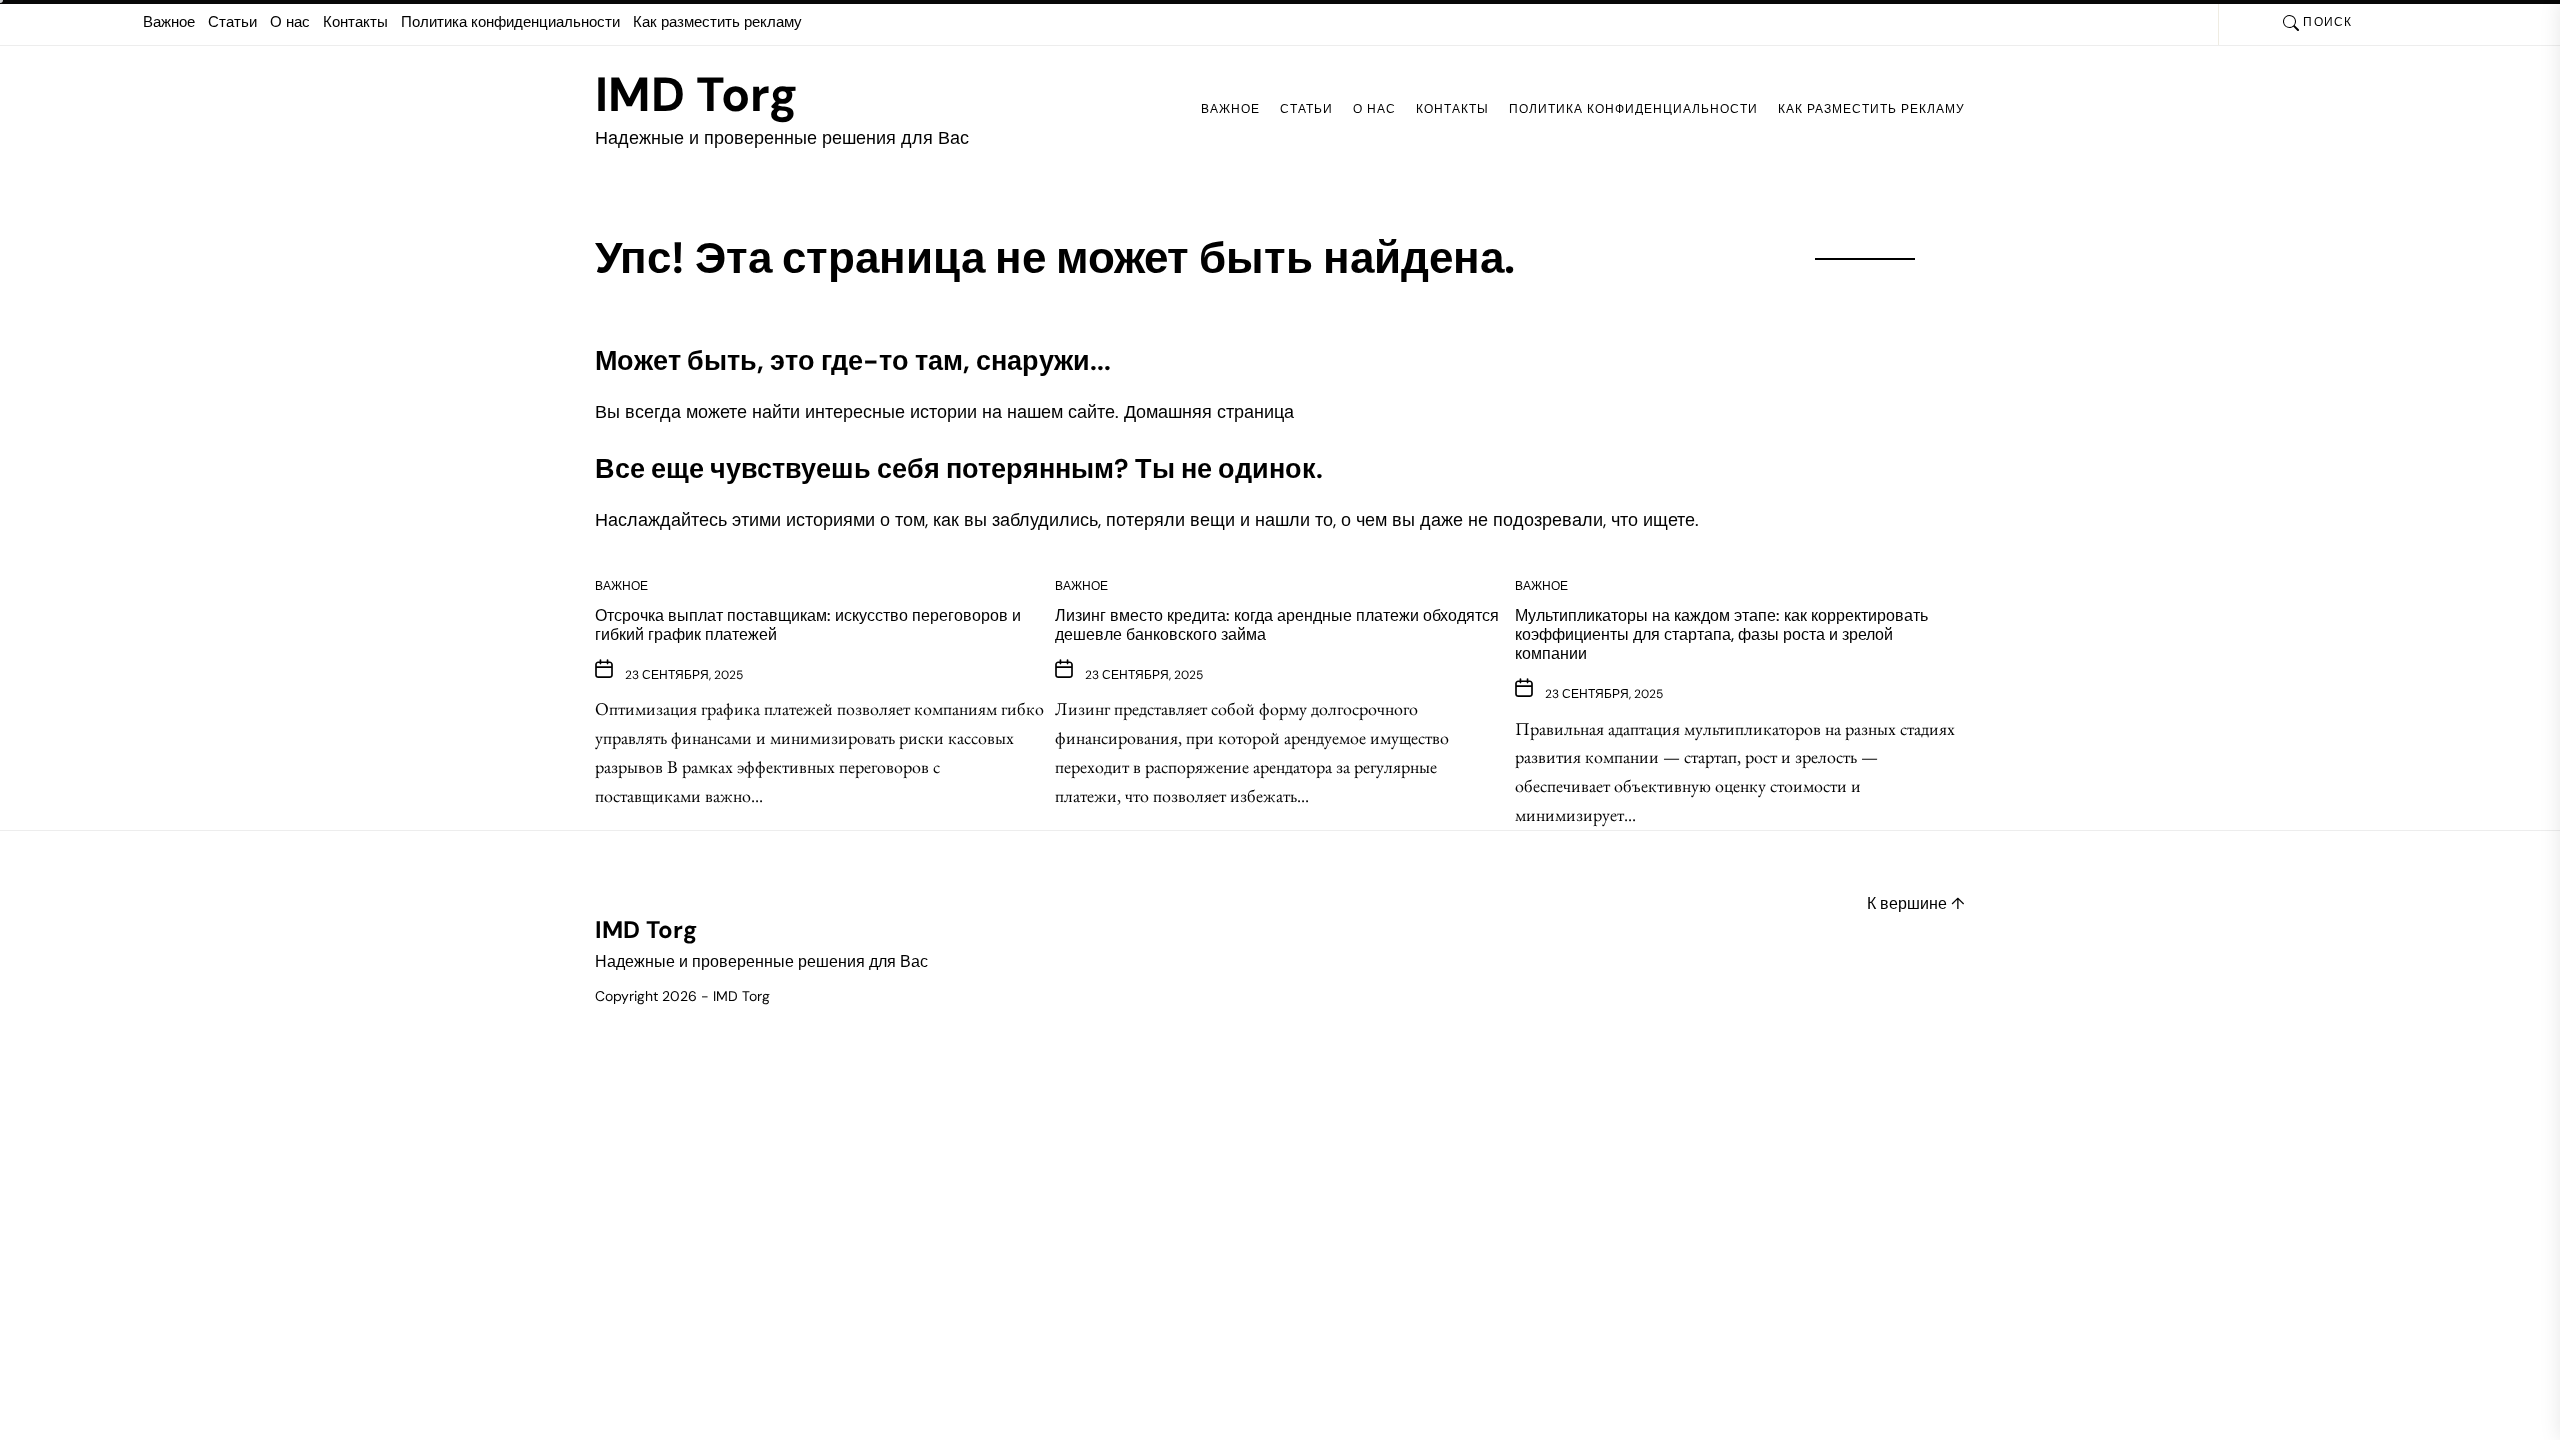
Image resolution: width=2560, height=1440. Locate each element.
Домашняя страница (1209, 412)
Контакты (355, 22)
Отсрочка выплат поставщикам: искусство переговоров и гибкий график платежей (808, 625)
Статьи (232, 22)
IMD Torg (696, 95)
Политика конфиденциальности (510, 22)
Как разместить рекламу (717, 22)
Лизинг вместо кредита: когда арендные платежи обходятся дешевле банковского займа (1277, 625)
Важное (169, 22)
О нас (290, 22)
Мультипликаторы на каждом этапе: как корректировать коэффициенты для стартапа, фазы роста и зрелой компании (1721, 634)
